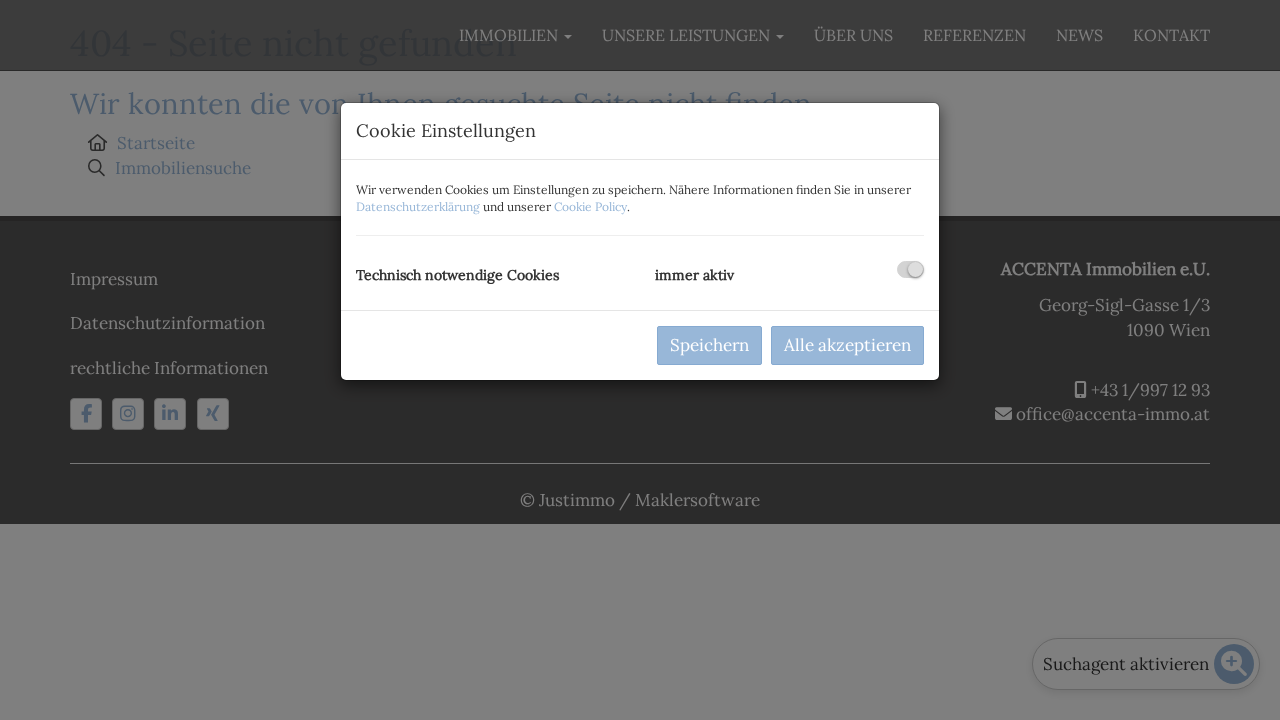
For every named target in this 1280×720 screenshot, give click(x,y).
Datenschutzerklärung (418, 206)
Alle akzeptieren (847, 345)
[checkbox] (910, 269)
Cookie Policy (590, 206)
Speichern (709, 345)
